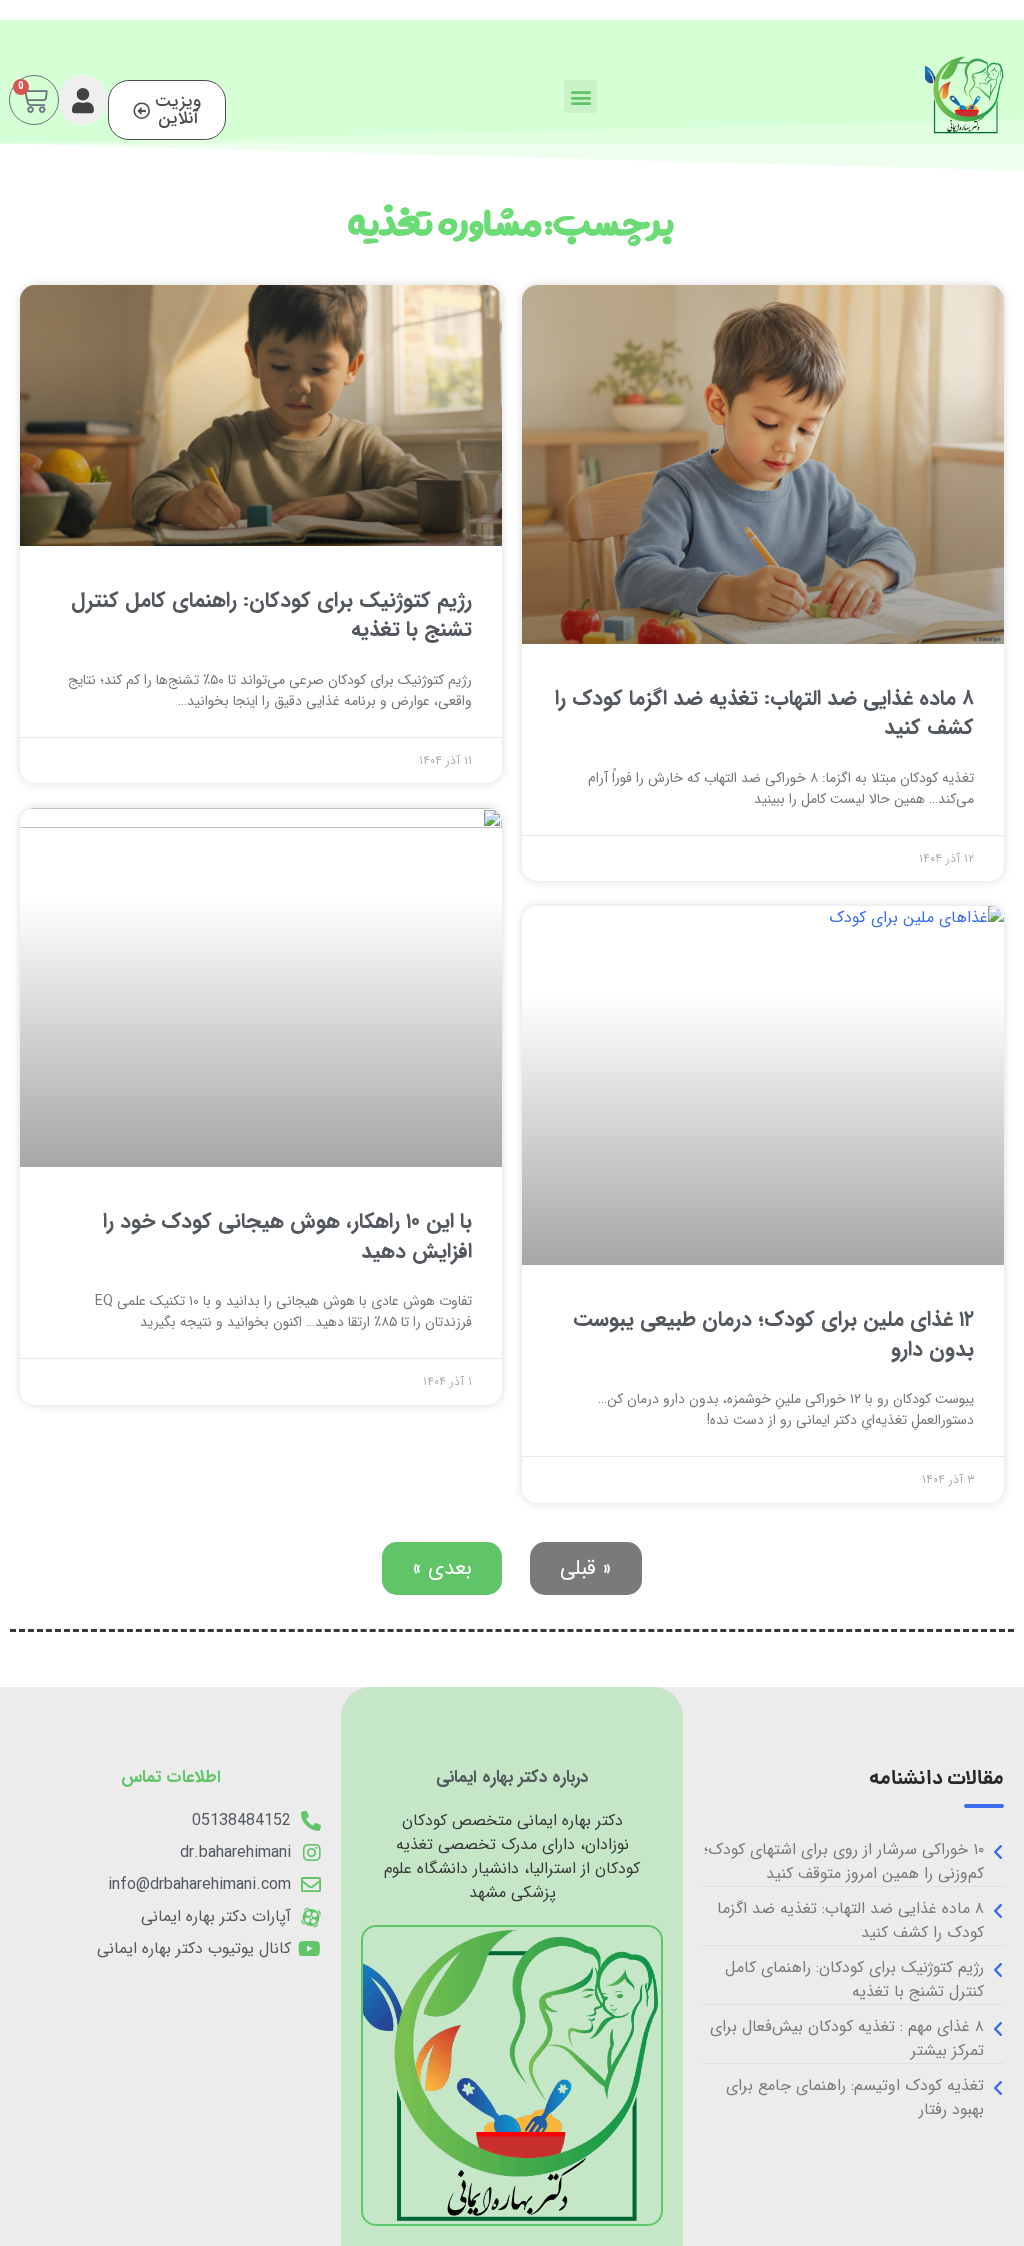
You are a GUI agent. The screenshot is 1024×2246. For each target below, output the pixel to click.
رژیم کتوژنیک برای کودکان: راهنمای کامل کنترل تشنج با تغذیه (271, 615)
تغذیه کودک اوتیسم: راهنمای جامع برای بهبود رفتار (855, 2097)
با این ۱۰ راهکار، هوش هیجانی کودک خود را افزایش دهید (287, 1236)
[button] (580, 96)
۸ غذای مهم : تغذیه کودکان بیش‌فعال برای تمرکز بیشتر (847, 2038)
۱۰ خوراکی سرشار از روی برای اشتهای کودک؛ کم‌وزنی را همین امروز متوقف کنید (844, 1861)
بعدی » (442, 1568)
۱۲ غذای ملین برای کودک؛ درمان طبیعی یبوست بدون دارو (773, 1334)
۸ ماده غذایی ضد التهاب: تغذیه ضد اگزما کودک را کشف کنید (764, 713)
